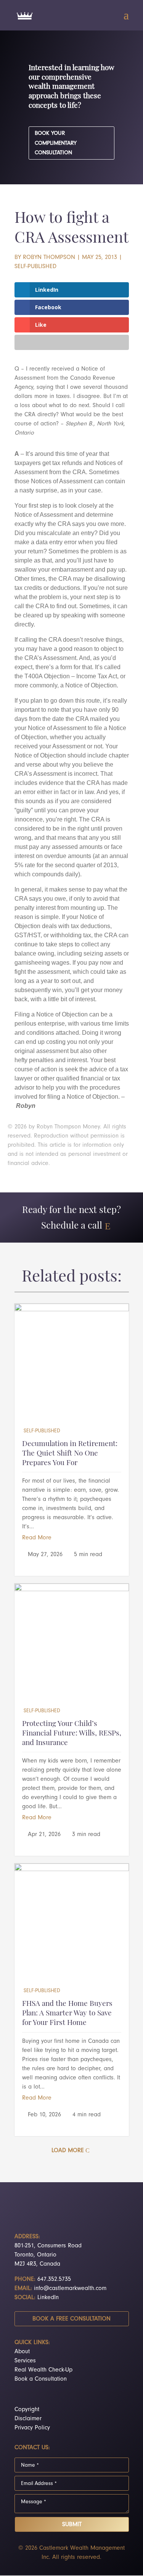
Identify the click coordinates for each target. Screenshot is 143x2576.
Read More (37, 1537)
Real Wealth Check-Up (43, 2370)
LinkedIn (48, 2297)
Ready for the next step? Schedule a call (71, 1218)
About (22, 2351)
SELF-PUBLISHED (35, 266)
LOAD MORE (68, 2150)
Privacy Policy (32, 2427)
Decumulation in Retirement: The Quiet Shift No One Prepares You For (70, 1454)
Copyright (27, 2409)
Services (25, 2360)
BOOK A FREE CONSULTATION (71, 2319)
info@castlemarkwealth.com (70, 2288)
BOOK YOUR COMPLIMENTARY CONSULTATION (56, 143)
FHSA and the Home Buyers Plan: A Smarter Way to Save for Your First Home (67, 2013)
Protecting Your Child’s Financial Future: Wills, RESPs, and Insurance (72, 1734)
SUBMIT (72, 2524)
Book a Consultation (41, 2379)
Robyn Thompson (49, 257)
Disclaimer (28, 2418)
